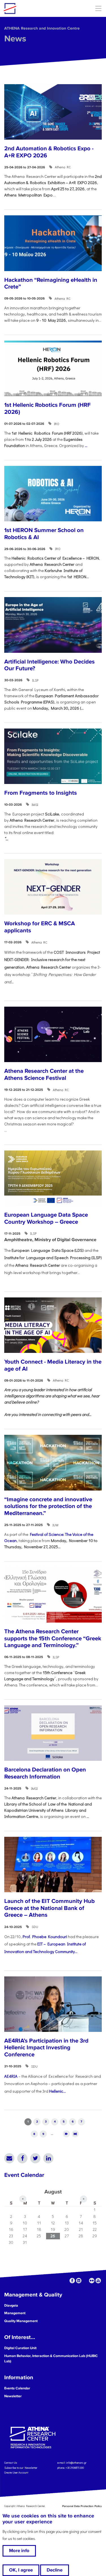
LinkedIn (48, 2158)
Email (9, 2158)
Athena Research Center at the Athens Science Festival (44, 1074)
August (53, 2192)
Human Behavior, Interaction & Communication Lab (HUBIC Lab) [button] (51, 2359)
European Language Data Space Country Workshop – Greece (46, 1218)
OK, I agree (21, 2570)
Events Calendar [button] (17, 2388)
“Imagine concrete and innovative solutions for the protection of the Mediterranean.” (48, 1506)
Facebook (22, 2158)
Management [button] (15, 2313)
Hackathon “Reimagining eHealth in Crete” (51, 283)
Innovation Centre (35, 8)
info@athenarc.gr (76, 2463)
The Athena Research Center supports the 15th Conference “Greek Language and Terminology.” (53, 1638)
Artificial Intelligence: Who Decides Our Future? (49, 665)
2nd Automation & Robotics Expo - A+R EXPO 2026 (49, 152)
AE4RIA (11, 2076)
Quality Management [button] (21, 2321)
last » (75, 2134)
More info (19, 2551)
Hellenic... (58, 2091)
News (15, 39)
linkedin (79, 2281)
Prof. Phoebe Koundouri (45, 1937)
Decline (55, 2570)
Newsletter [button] (13, 2396)
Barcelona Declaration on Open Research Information (45, 1773)
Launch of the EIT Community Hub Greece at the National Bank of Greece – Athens (49, 1908)
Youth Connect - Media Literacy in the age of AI (53, 1365)
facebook (72, 2281)
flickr (92, 2281)
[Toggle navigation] (98, 8)
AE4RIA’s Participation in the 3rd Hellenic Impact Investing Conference (46, 2048)
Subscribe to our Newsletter (21, 2467)
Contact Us (11, 2463)
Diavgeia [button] (11, 2305)
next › (66, 2134)
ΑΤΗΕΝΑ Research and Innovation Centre (42, 28)
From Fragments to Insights (41, 793)
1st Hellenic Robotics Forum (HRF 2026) (47, 408)
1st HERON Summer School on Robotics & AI (44, 534)
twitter (85, 2281)
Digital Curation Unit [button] (20, 2348)
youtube (98, 2281)
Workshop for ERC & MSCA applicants (40, 927)
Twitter (35, 2158)
